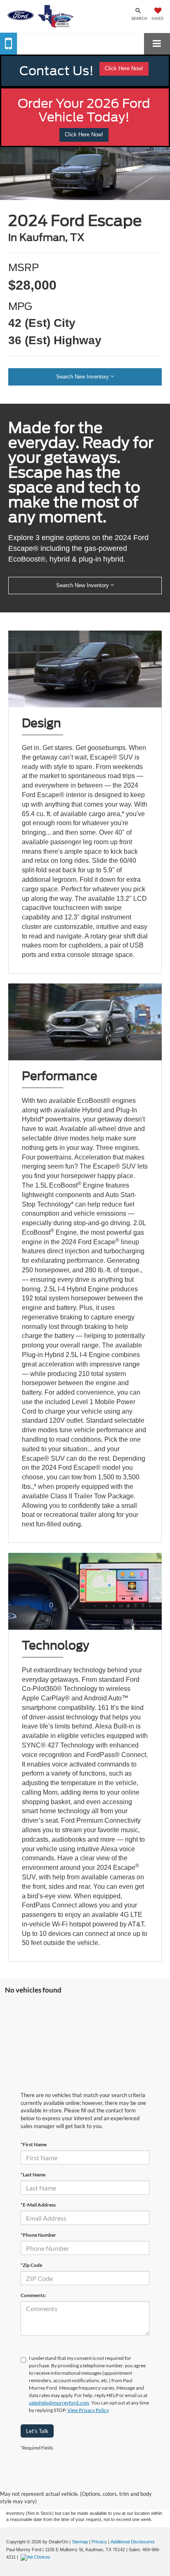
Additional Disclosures (133, 2542)
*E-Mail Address (38, 2205)
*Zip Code (31, 2265)
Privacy (99, 2542)
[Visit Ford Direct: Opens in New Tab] (37, 2557)
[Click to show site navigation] (157, 44)
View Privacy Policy (88, 2410)
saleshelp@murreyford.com (59, 2403)
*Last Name (33, 2175)
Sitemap (80, 2542)
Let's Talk (37, 2431)
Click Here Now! (124, 68)
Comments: (33, 2295)
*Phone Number (38, 2235)
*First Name (34, 2144)
